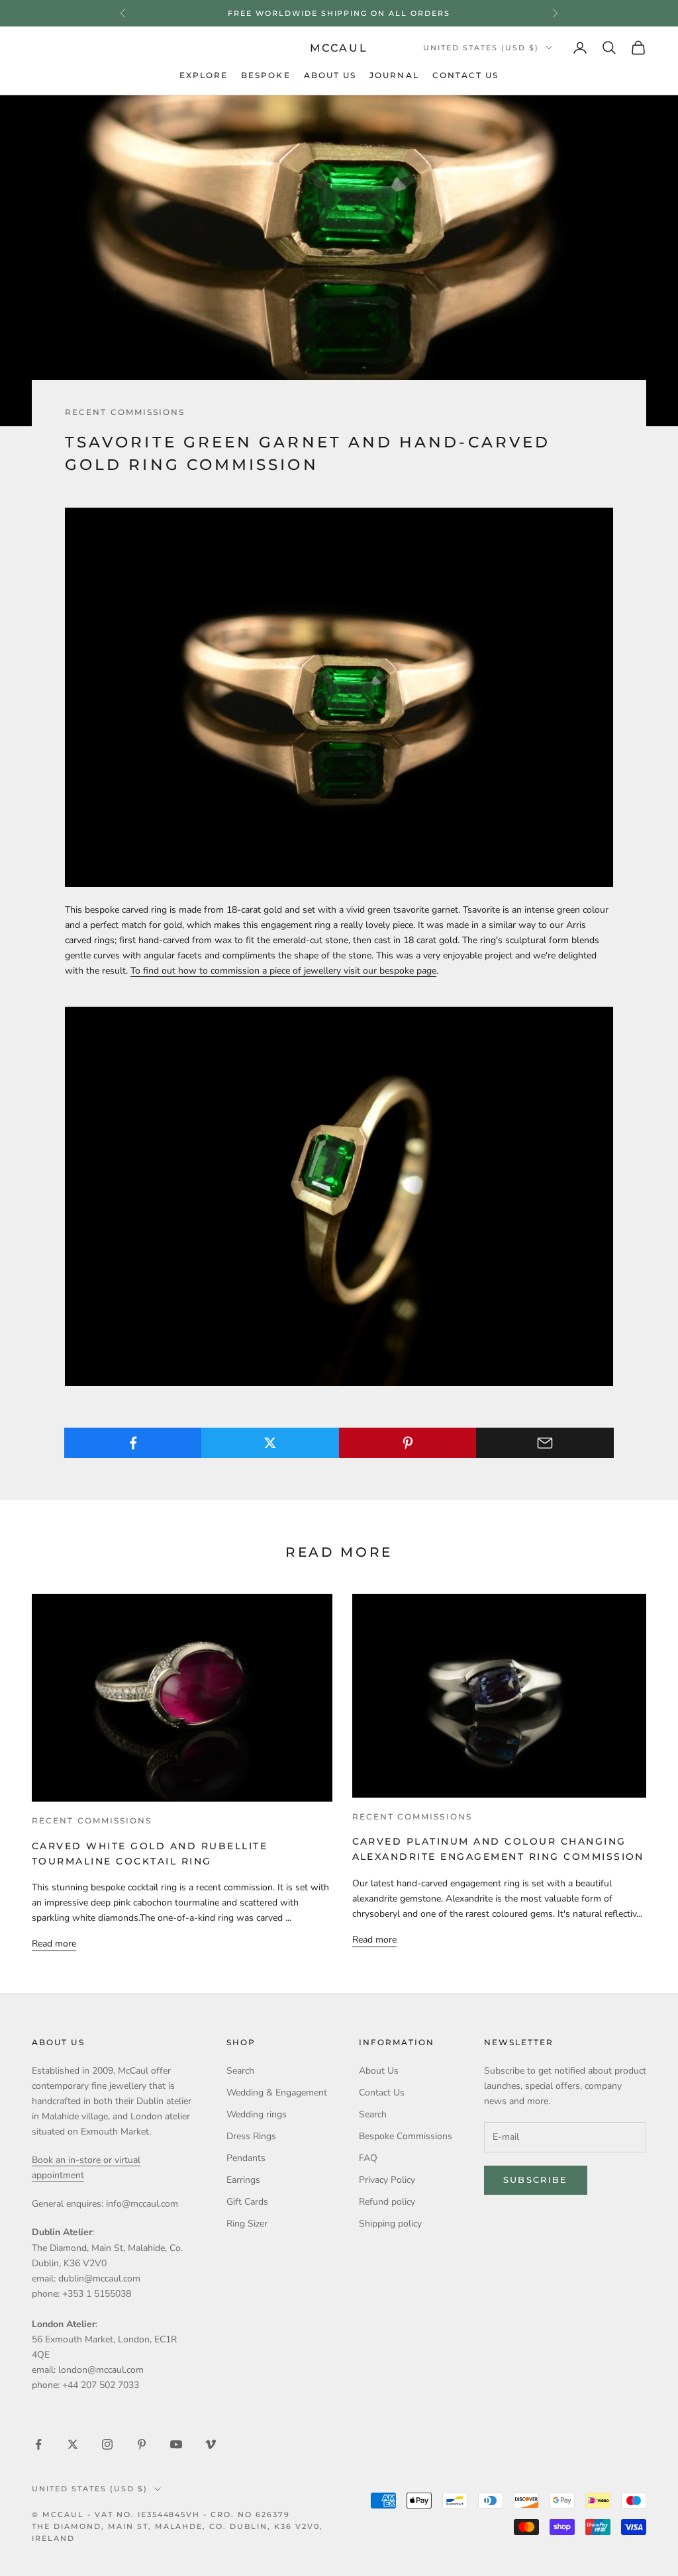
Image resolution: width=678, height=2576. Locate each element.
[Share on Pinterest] (408, 1443)
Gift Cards (247, 2202)
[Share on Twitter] (270, 1443)
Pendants (246, 2158)
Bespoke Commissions (406, 2136)
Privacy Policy (387, 2180)
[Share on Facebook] (133, 1443)
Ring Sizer (247, 2224)
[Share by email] (545, 1443)
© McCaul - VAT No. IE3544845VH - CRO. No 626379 (161, 2514)
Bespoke (266, 75)
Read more (54, 1944)
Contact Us (466, 75)
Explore (204, 75)
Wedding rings (257, 2114)
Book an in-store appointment (339, 13)
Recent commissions (125, 412)
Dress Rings (251, 2136)
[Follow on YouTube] (176, 2444)
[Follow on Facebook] (38, 2444)
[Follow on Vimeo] (211, 2444)
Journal (394, 75)
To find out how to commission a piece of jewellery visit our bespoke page (283, 971)
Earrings (243, 2180)
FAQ (368, 2158)
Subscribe (536, 2180)
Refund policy (387, 2202)
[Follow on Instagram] (107, 2444)
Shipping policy (390, 2224)
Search (240, 2071)
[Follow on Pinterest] (142, 2444)
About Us (330, 75)
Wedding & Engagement (277, 2093)
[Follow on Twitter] (73, 2444)
